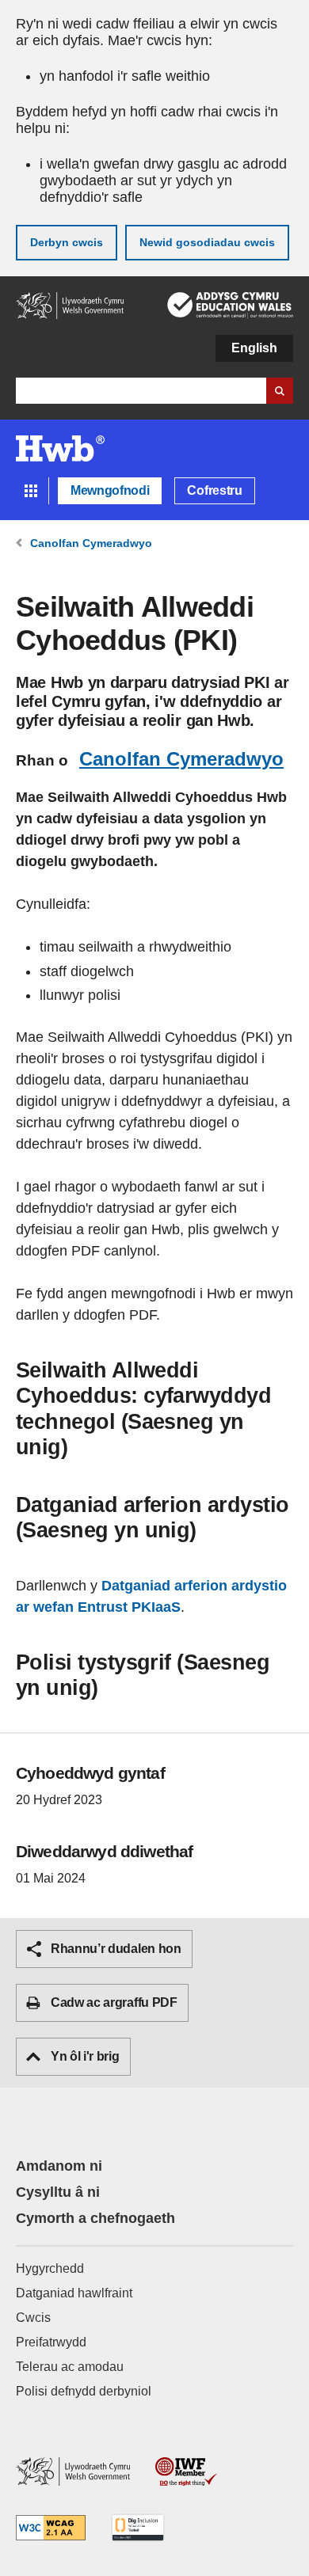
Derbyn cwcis (67, 242)
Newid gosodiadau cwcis (207, 242)
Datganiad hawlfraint (74, 2293)
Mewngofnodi (110, 490)
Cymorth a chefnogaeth (95, 2218)
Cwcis (33, 2318)
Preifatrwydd (51, 2342)
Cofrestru (214, 490)
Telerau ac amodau (70, 2367)
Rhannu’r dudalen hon (116, 1949)
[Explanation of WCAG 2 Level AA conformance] (51, 2529)
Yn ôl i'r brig (85, 2056)
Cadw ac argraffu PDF (114, 2002)
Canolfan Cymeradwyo (181, 759)
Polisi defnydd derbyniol (84, 2391)
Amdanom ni (59, 2166)
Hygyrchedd (50, 2268)
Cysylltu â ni (58, 2192)
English (254, 348)
